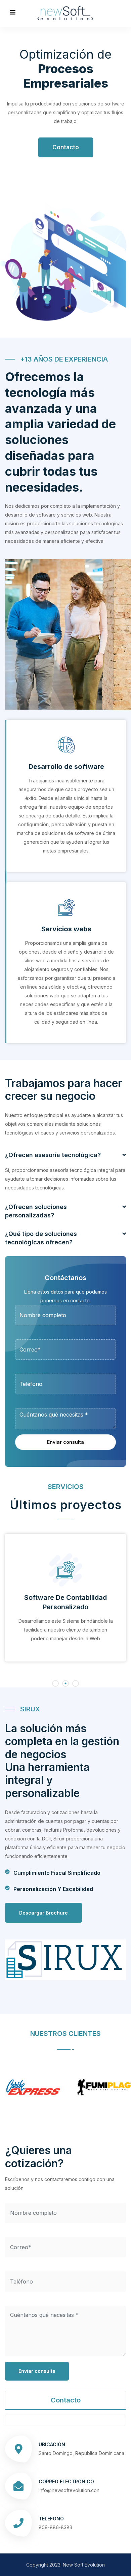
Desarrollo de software (66, 767)
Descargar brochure (43, 1913)
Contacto (66, 147)
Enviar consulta (65, 1442)
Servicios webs (66, 929)
